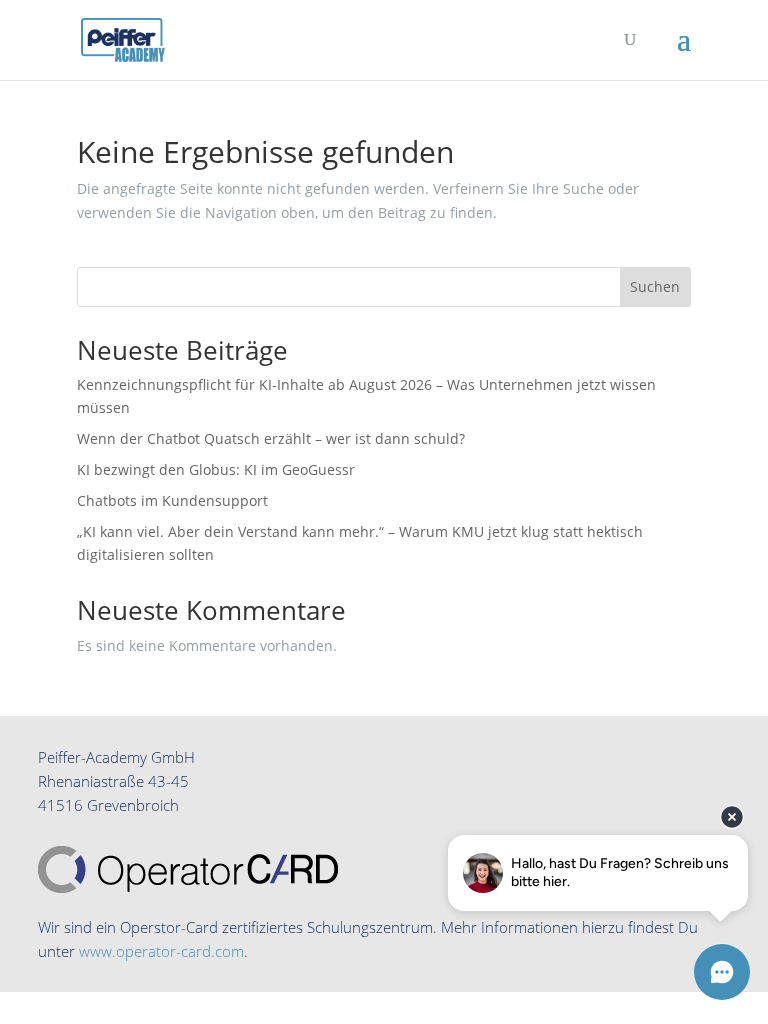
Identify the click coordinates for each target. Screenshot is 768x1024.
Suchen (655, 286)
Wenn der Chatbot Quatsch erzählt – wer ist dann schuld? (271, 438)
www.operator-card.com (161, 951)
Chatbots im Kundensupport (172, 500)
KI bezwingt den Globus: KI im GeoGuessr (216, 469)
